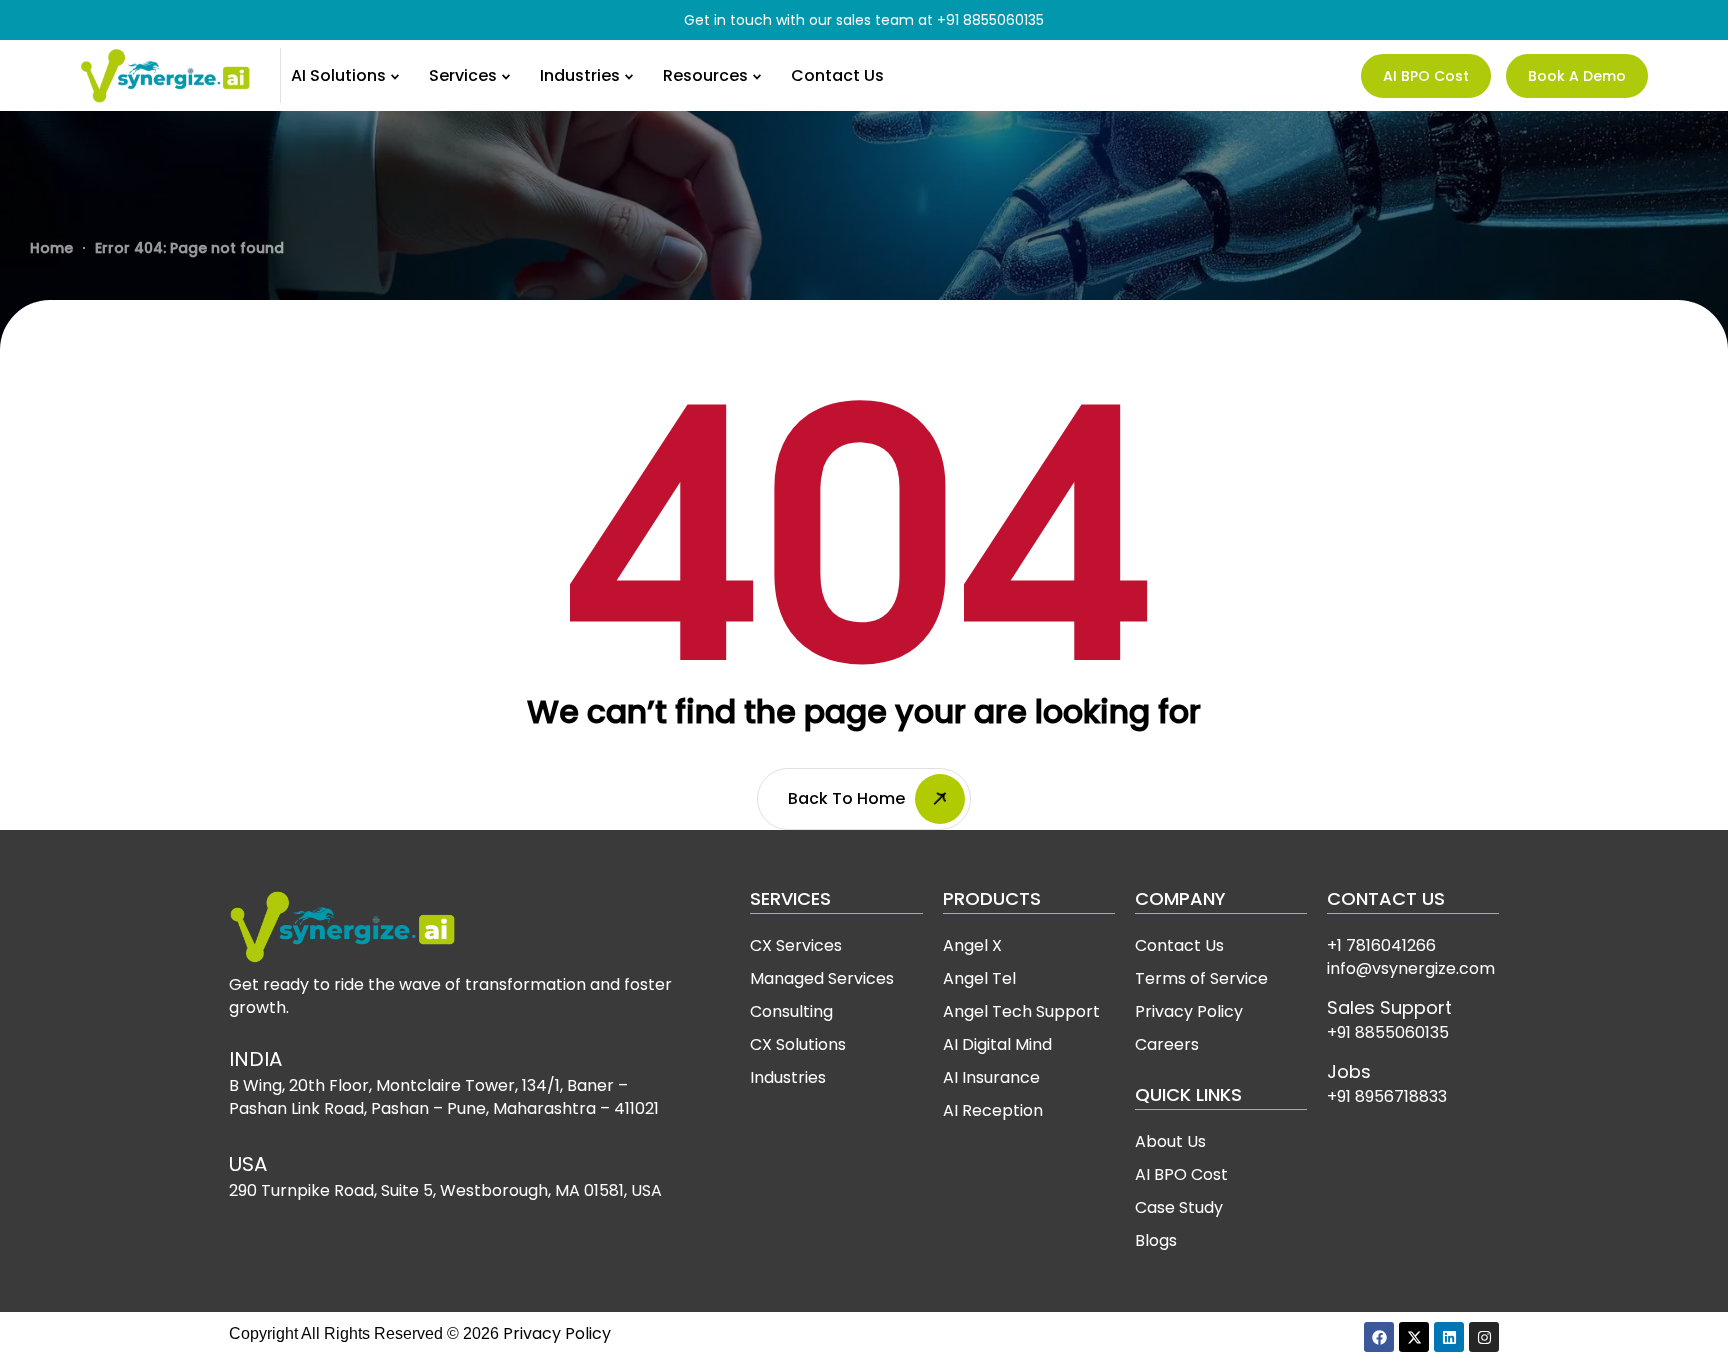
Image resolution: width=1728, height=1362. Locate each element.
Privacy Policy (557, 1333)
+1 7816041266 (1381, 945)
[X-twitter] (1414, 1337)
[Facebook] (1379, 1337)
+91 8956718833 (1387, 1096)
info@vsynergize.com (1411, 968)
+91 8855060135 (990, 20)
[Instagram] (1484, 1337)
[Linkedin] (1449, 1337)
